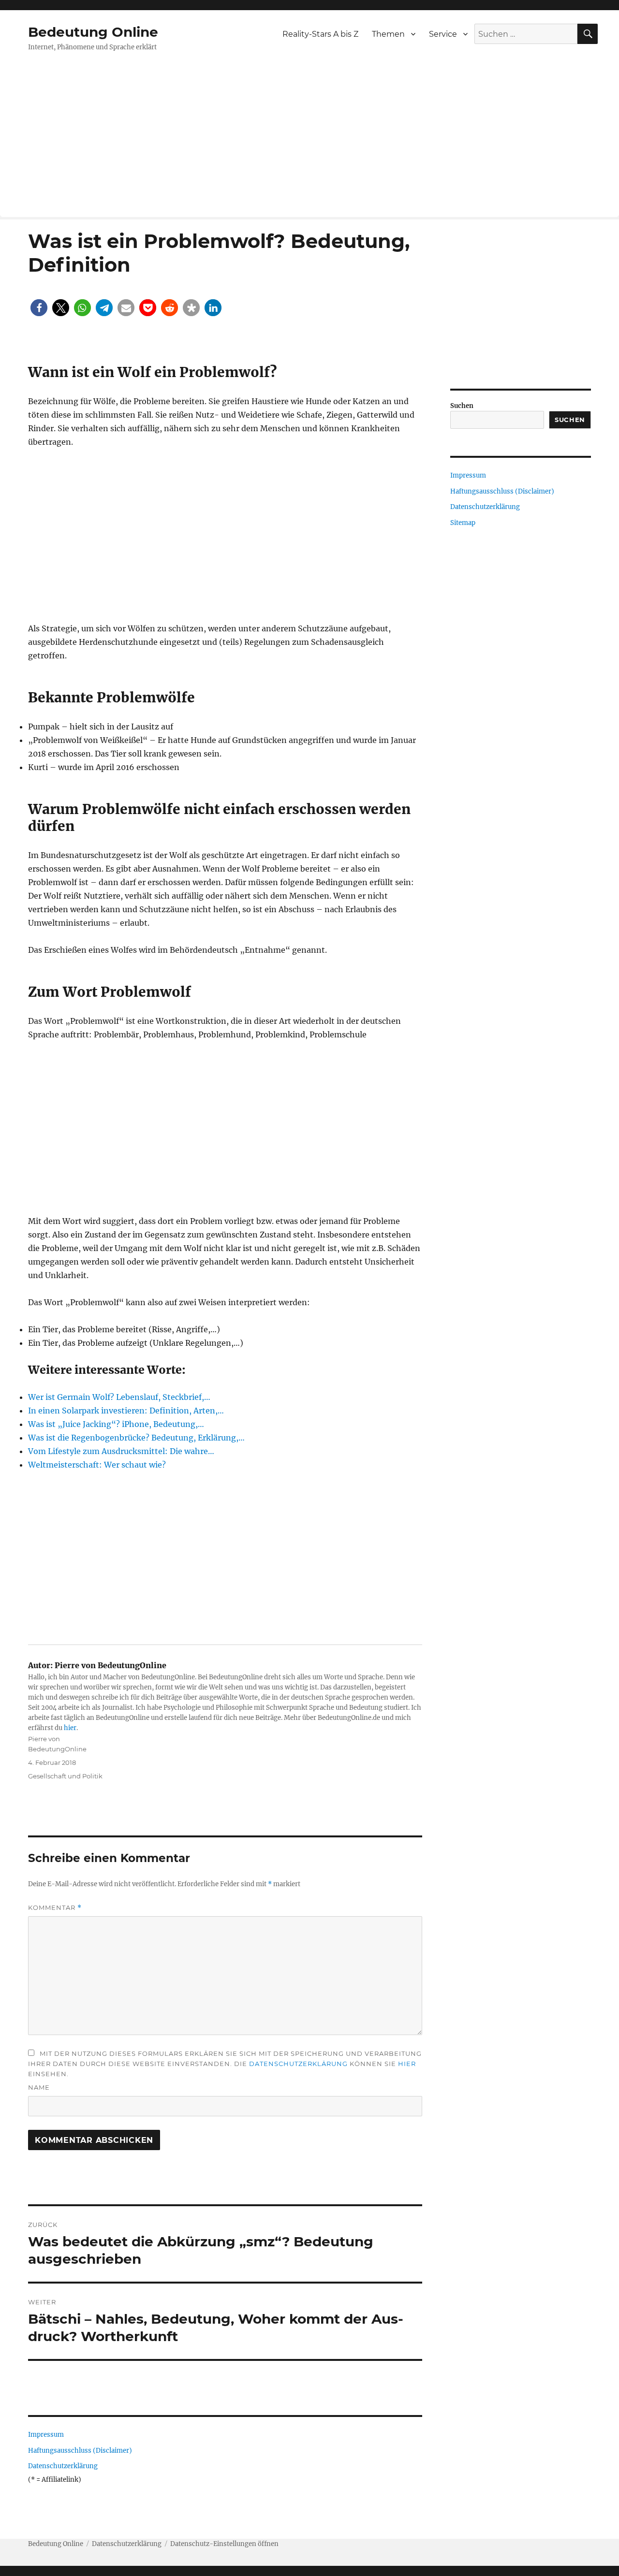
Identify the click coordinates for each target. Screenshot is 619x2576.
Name (39, 2087)
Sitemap (463, 523)
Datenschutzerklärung (298, 2064)
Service (443, 34)
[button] (39, 308)
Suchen (462, 406)
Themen (388, 34)
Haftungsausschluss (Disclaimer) (80, 2451)
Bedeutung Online (93, 32)
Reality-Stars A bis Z (320, 34)
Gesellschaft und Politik (65, 1776)
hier (70, 1728)
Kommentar (55, 1908)
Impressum (46, 2435)
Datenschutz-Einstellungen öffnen (224, 2544)
